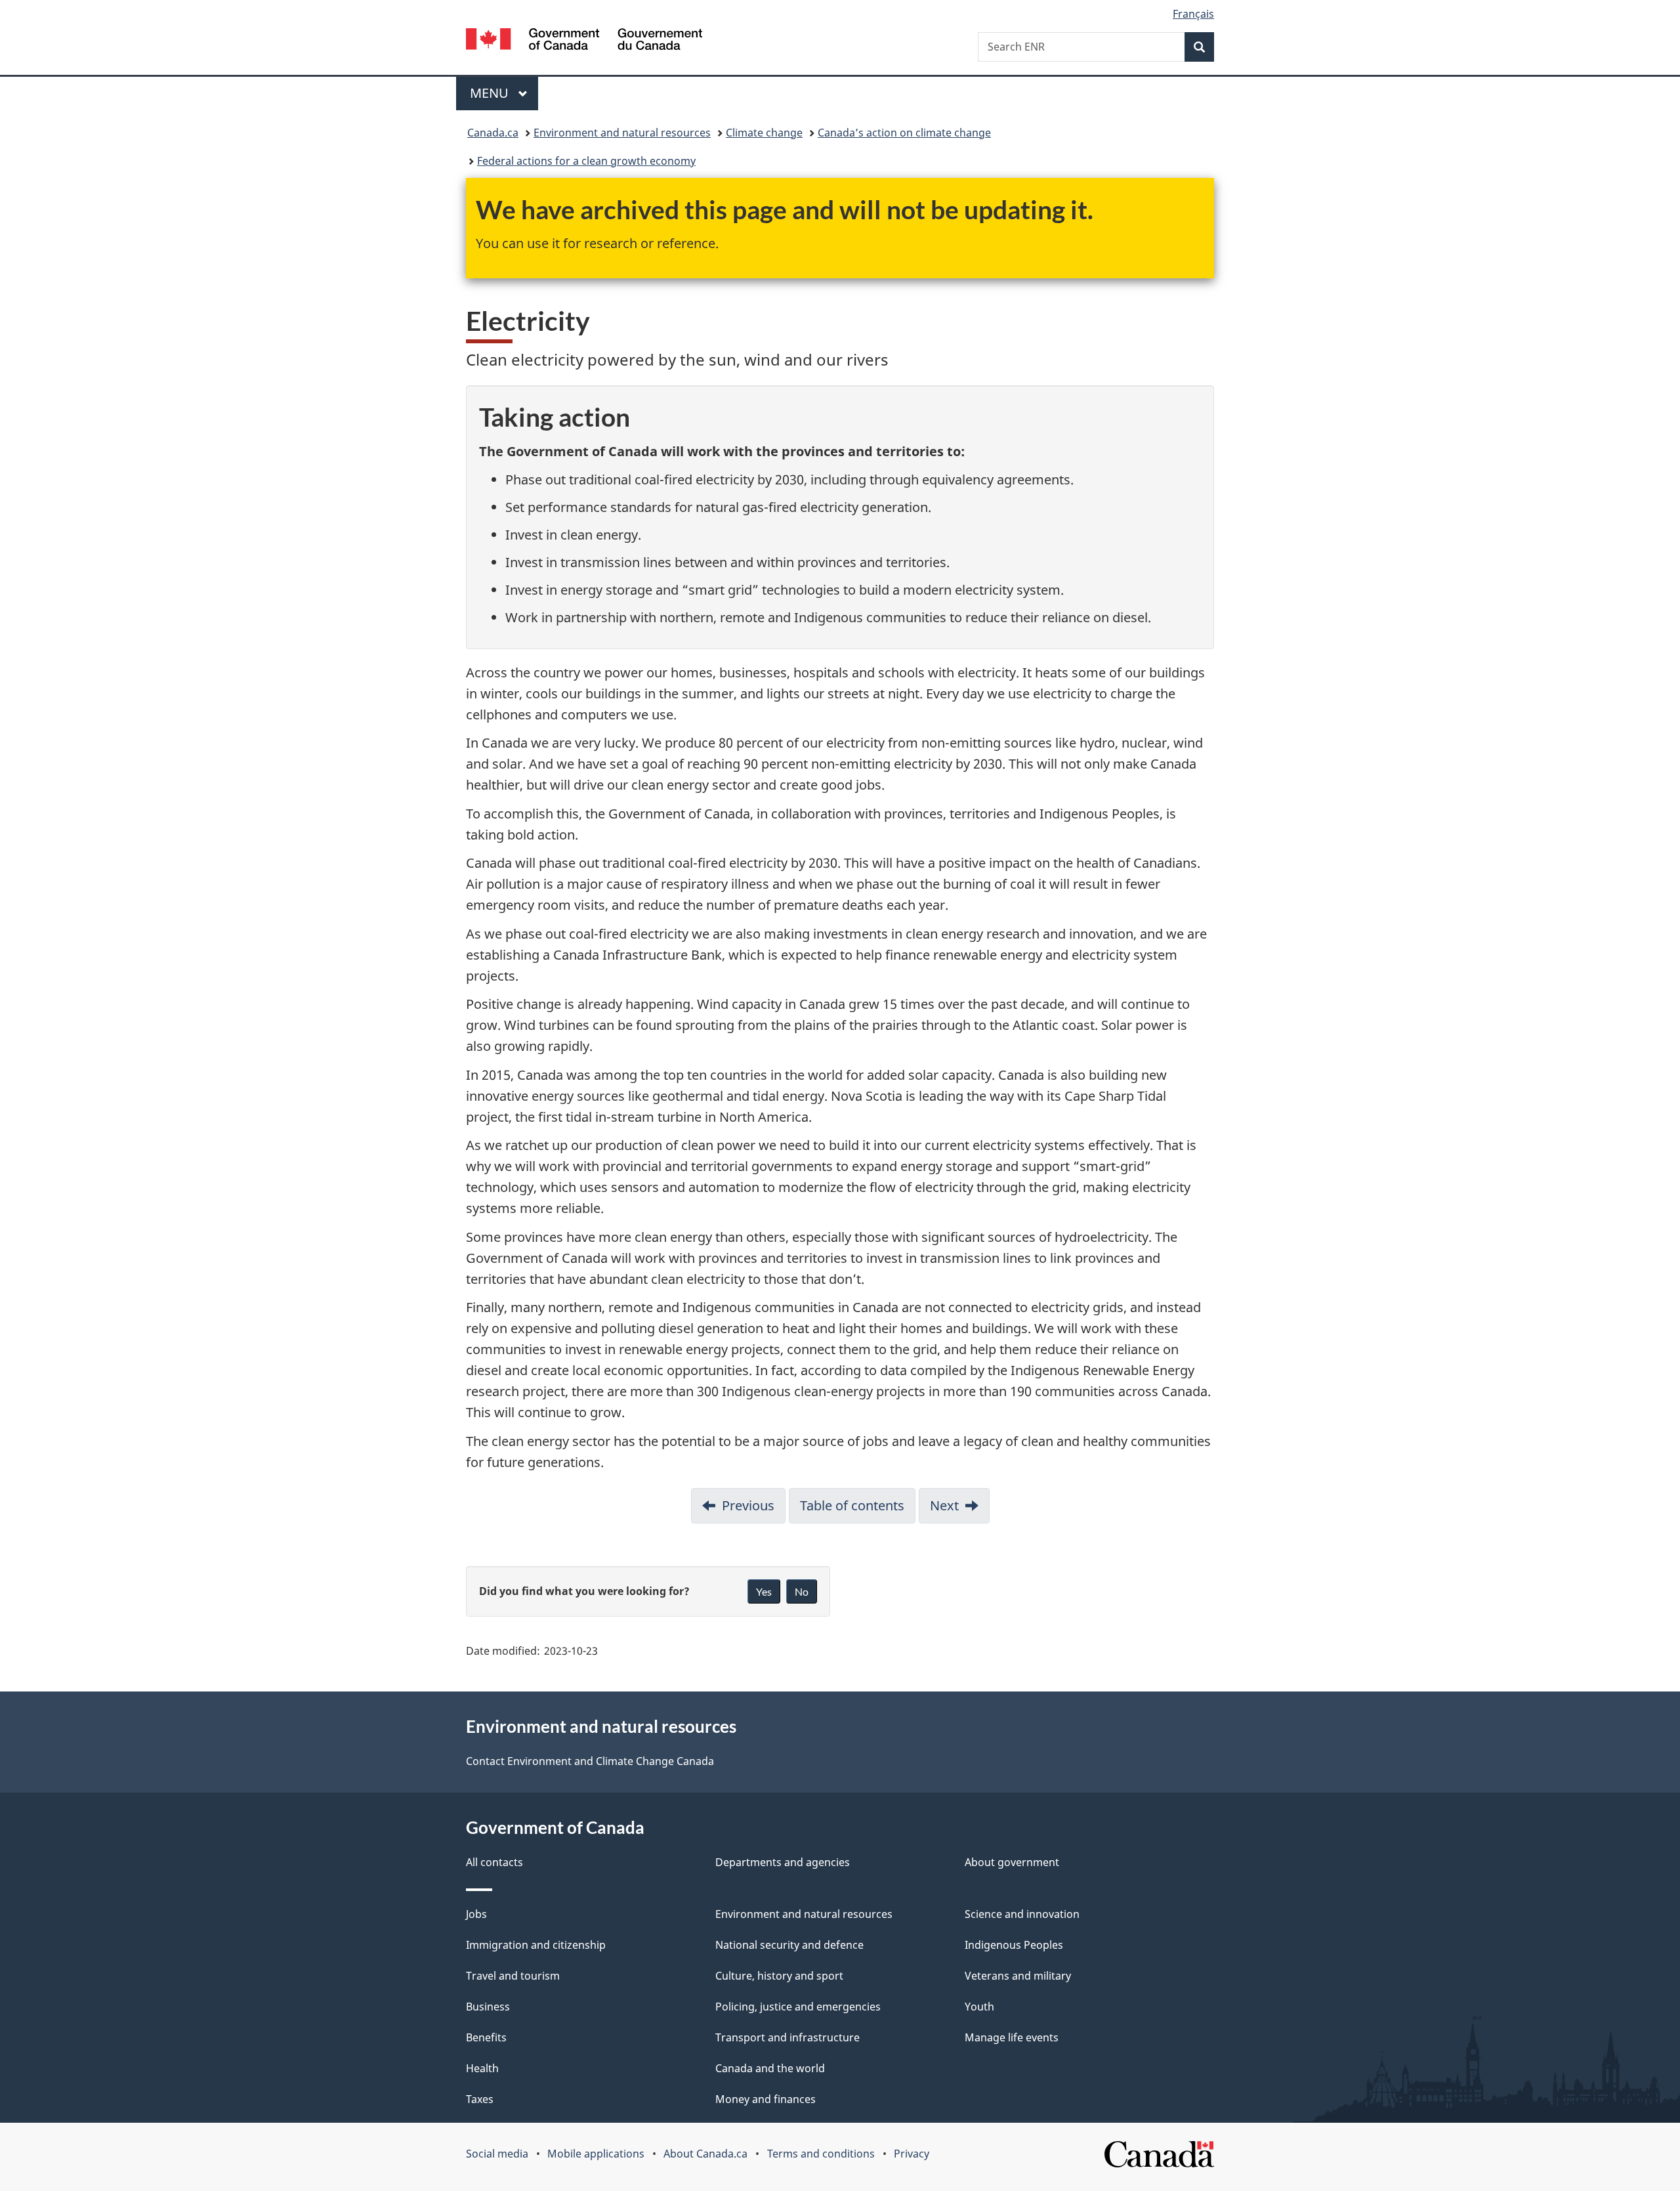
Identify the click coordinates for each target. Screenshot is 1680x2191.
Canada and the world (770, 2068)
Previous (748, 1505)
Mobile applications (596, 2154)
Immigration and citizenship (536, 1945)
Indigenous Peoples (1014, 1945)
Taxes (480, 2099)
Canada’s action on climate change (904, 133)
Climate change (764, 133)
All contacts (494, 1862)
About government (1012, 1862)
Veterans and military (1018, 1976)
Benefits (486, 2037)
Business (488, 2007)
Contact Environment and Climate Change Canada (590, 1761)
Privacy (912, 2154)
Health (482, 2068)
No (802, 1591)
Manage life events (1012, 2037)
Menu (491, 93)
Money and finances (766, 2099)
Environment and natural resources (622, 133)
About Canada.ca (705, 2154)
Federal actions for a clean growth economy (586, 161)
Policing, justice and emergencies (798, 2007)
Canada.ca (493, 133)
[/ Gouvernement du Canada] (584, 41)
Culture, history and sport (779, 1976)
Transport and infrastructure (787, 2037)
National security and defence (789, 1945)
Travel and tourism (513, 1976)
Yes (764, 1591)
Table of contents (852, 1505)
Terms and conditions (821, 2154)
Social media (497, 2154)
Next (944, 1505)
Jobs (476, 1914)
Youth (979, 2007)
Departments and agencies (783, 1862)
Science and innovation (1022, 1914)
